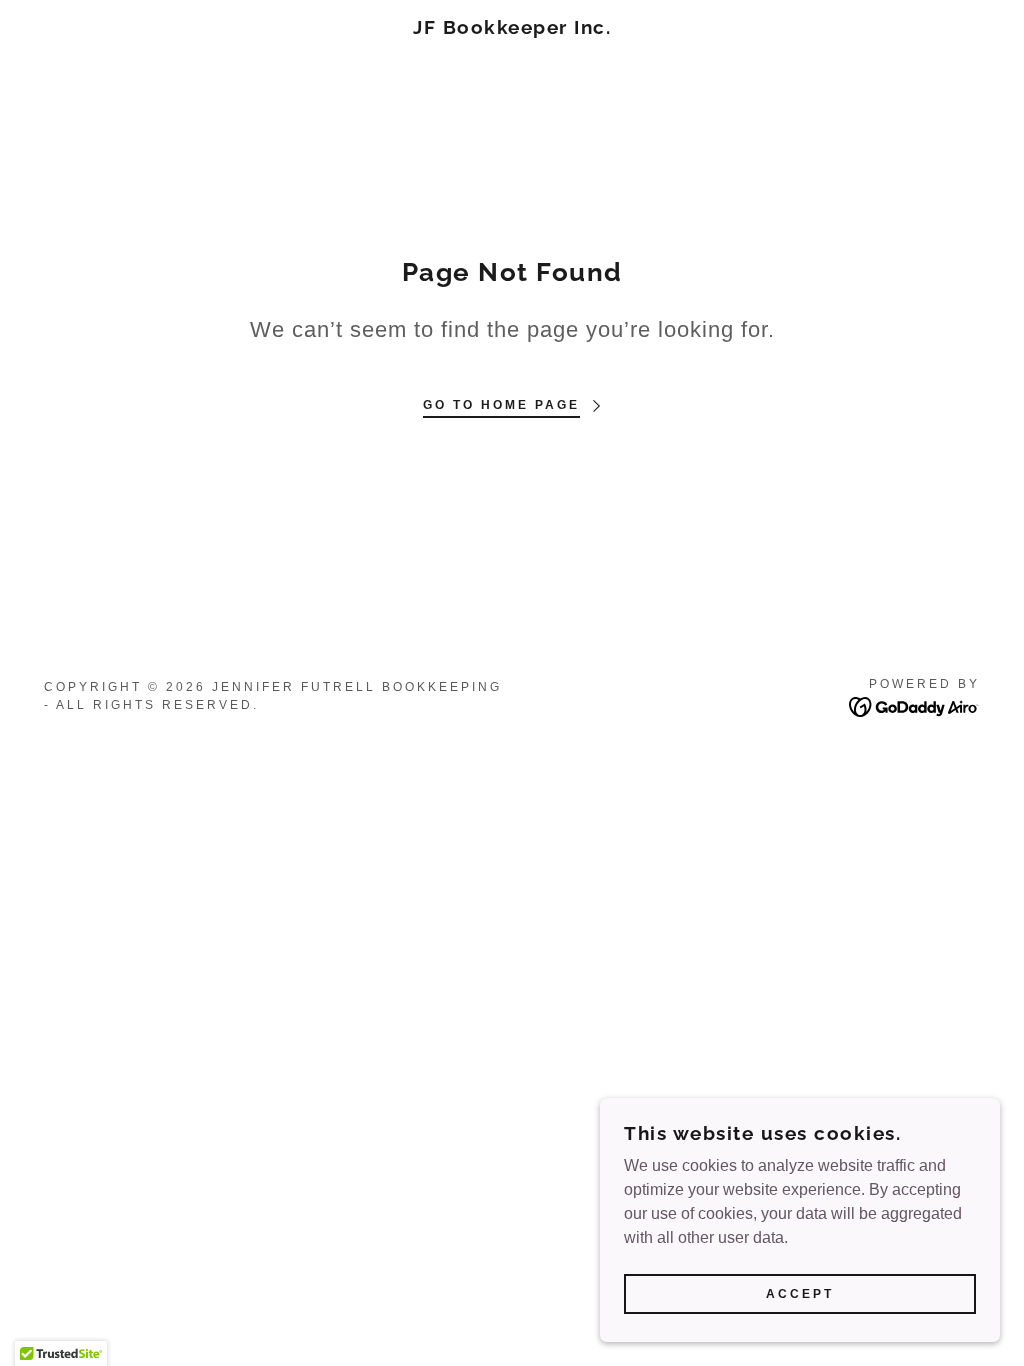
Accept (800, 1294)
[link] (512, 28)
